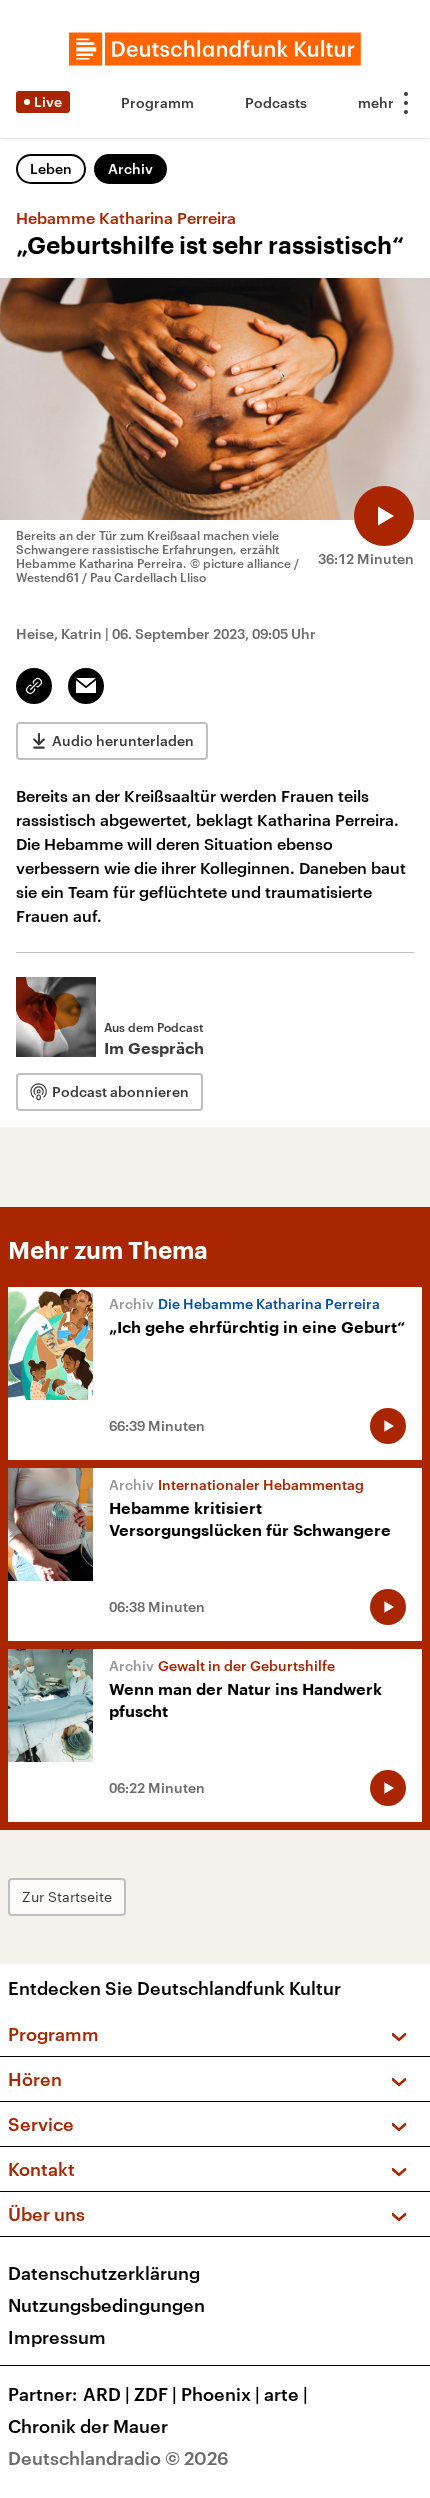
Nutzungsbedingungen (106, 2305)
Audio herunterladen (123, 740)
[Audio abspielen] (384, 516)
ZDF (155, 2394)
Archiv (130, 168)
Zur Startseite (67, 1896)
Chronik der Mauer (88, 2426)
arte (286, 2394)
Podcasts (276, 102)
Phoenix (220, 2394)
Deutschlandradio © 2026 (118, 2458)
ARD (106, 2394)
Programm (157, 102)
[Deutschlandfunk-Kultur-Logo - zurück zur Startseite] (215, 49)
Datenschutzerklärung (104, 2273)
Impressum (57, 2337)
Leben (51, 168)
